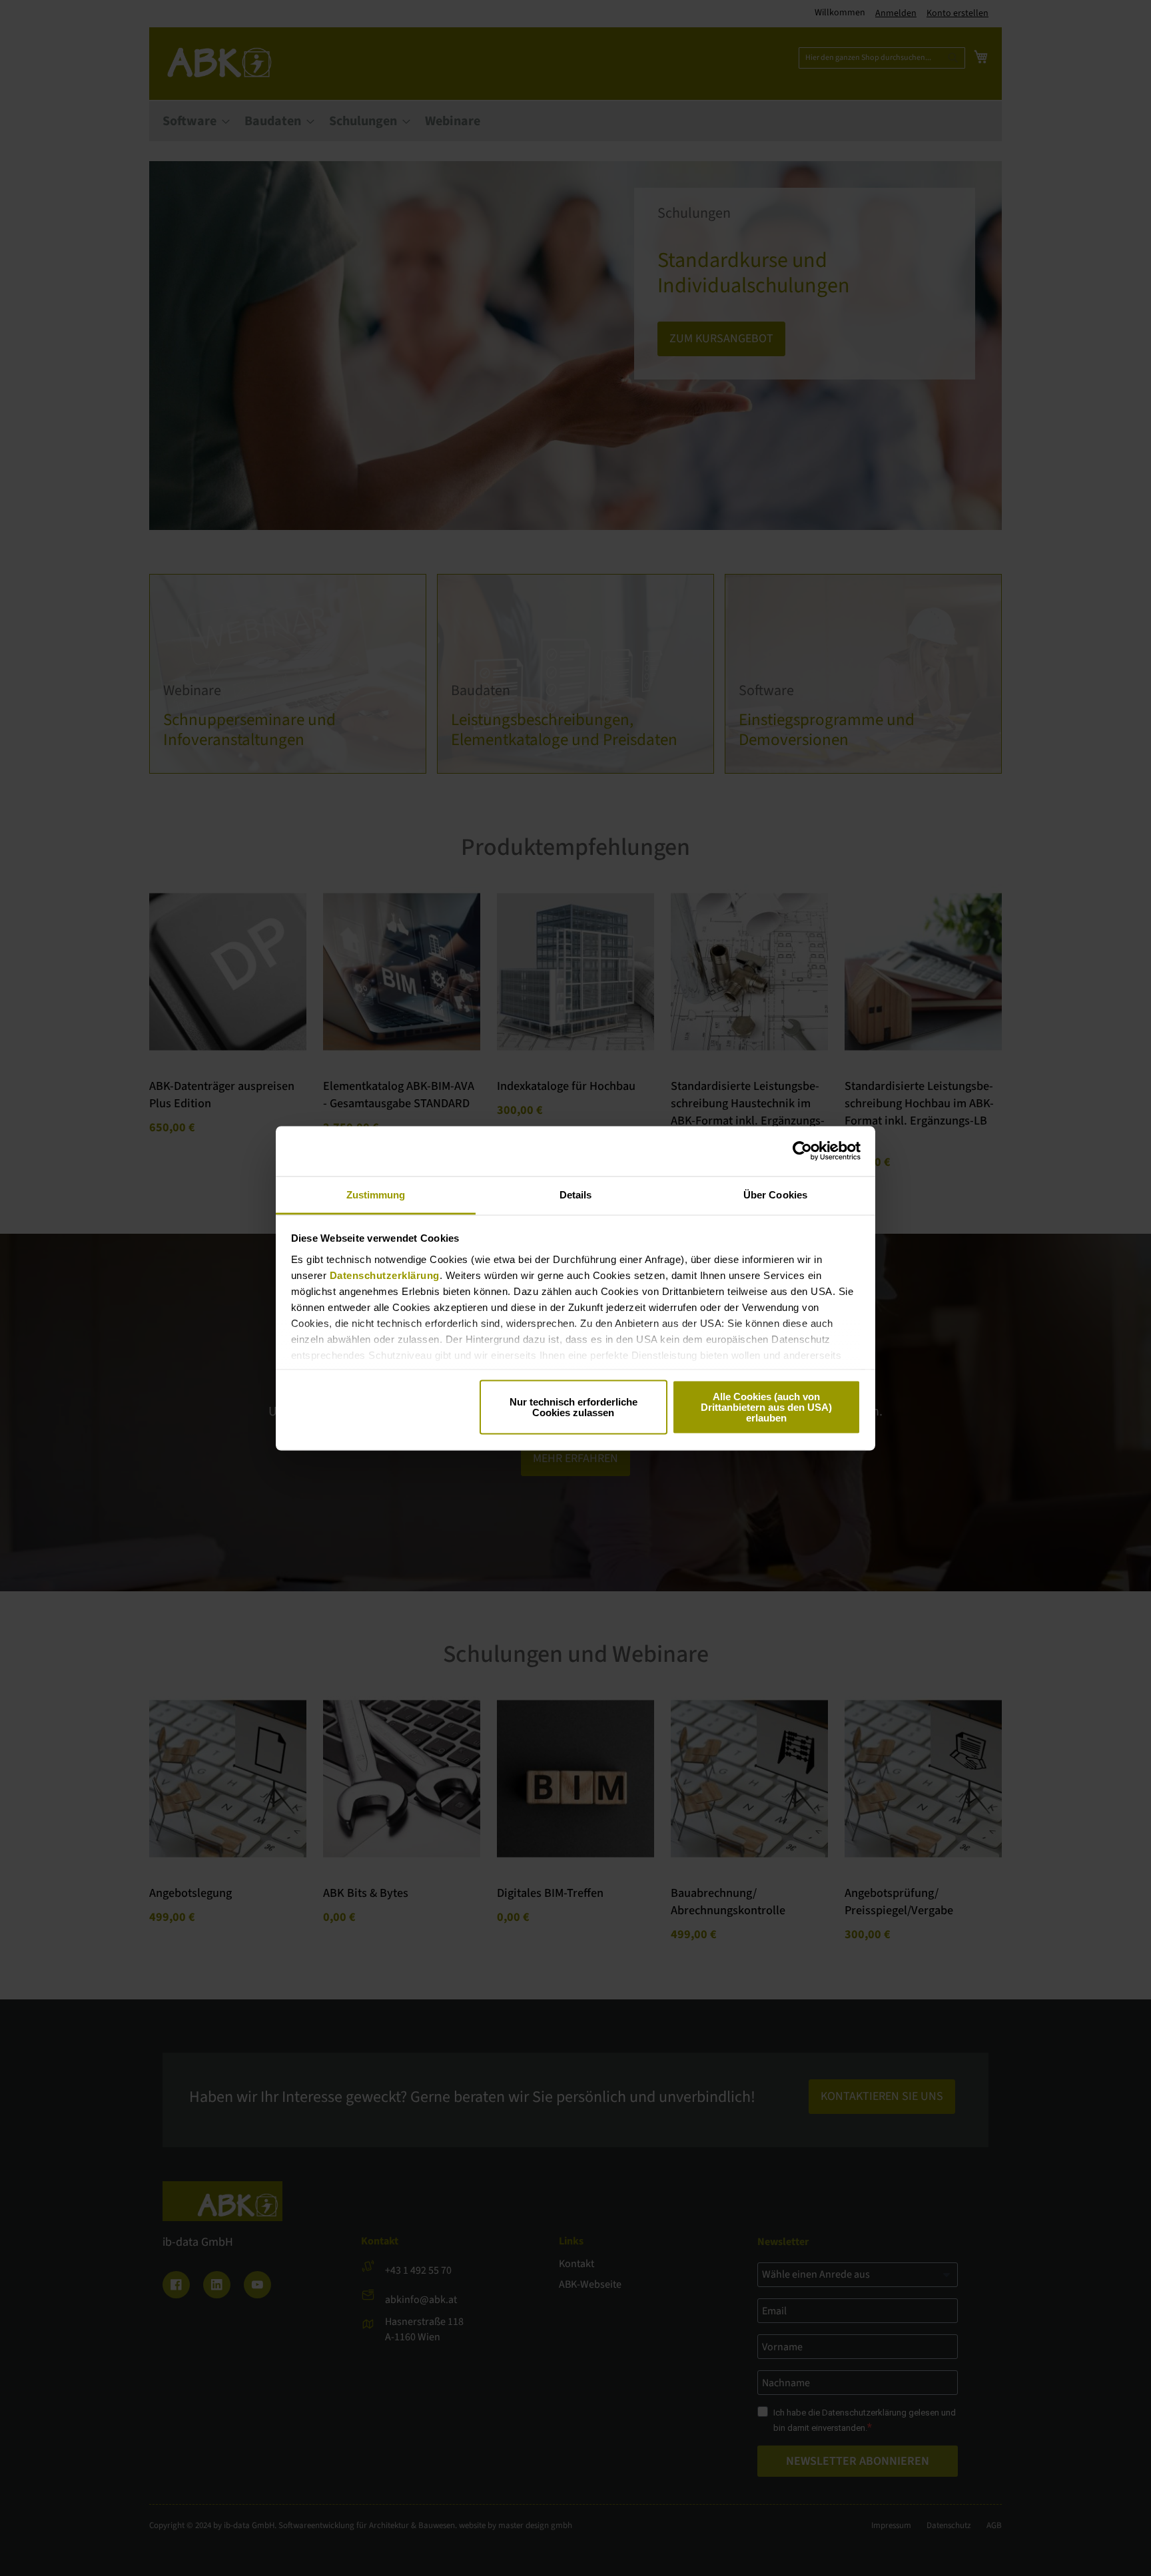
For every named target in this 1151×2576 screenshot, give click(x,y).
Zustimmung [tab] (376, 1194)
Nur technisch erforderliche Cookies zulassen (574, 1407)
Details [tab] (576, 1194)
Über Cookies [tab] (775, 1194)
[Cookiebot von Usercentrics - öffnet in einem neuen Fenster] (802, 1151)
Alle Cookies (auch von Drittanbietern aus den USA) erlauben (766, 1407)
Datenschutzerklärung (385, 1275)
